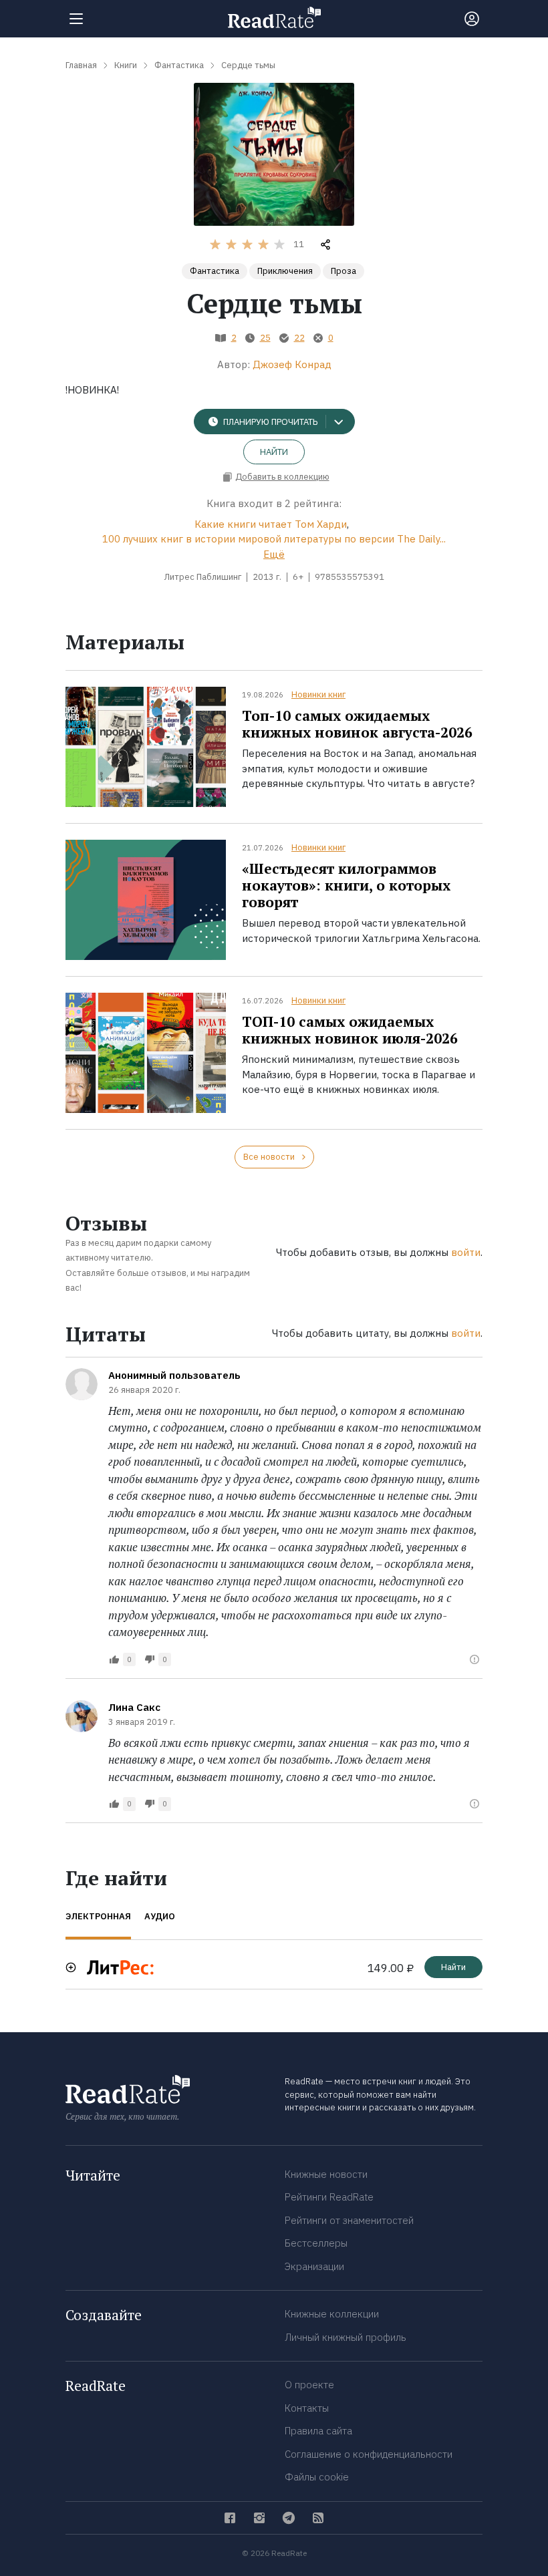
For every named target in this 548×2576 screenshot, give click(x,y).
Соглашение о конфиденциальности (369, 2454)
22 (299, 338)
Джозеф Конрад (292, 364)
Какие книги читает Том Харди (271, 524)
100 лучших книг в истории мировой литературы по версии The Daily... (274, 539)
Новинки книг (318, 694)
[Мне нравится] (114, 1659)
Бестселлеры (316, 2243)
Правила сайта (318, 2431)
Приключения (285, 271)
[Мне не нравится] (150, 1659)
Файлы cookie (317, 2477)
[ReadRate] (274, 17)
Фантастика (215, 271)
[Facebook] (230, 2518)
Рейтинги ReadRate (329, 2197)
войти (466, 1252)
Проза (344, 271)
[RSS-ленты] (318, 2518)
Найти (274, 452)
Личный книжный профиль (346, 2337)
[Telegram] (289, 2518)
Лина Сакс (134, 1707)
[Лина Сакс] (82, 1716)
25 (265, 338)
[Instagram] (259, 2518)
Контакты (307, 2408)
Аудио (160, 1916)
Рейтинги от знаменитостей (349, 2220)
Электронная (98, 1916)
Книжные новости (326, 2174)
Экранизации (314, 2266)
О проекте (309, 2385)
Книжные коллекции (332, 2314)
